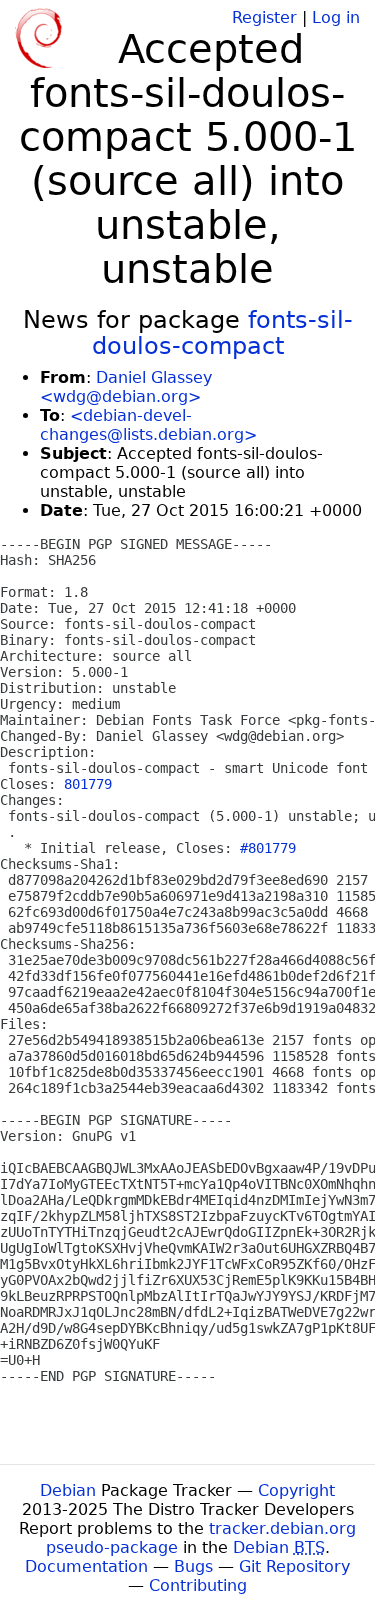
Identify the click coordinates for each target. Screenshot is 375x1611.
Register (264, 17)
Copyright (296, 1490)
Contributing (198, 1585)
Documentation (86, 1566)
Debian (68, 1490)
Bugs (193, 1566)
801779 (88, 784)
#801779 (268, 848)
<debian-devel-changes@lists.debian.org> (148, 425)
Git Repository (294, 1566)
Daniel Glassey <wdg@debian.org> (126, 387)
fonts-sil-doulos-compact (222, 333)
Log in (336, 17)
